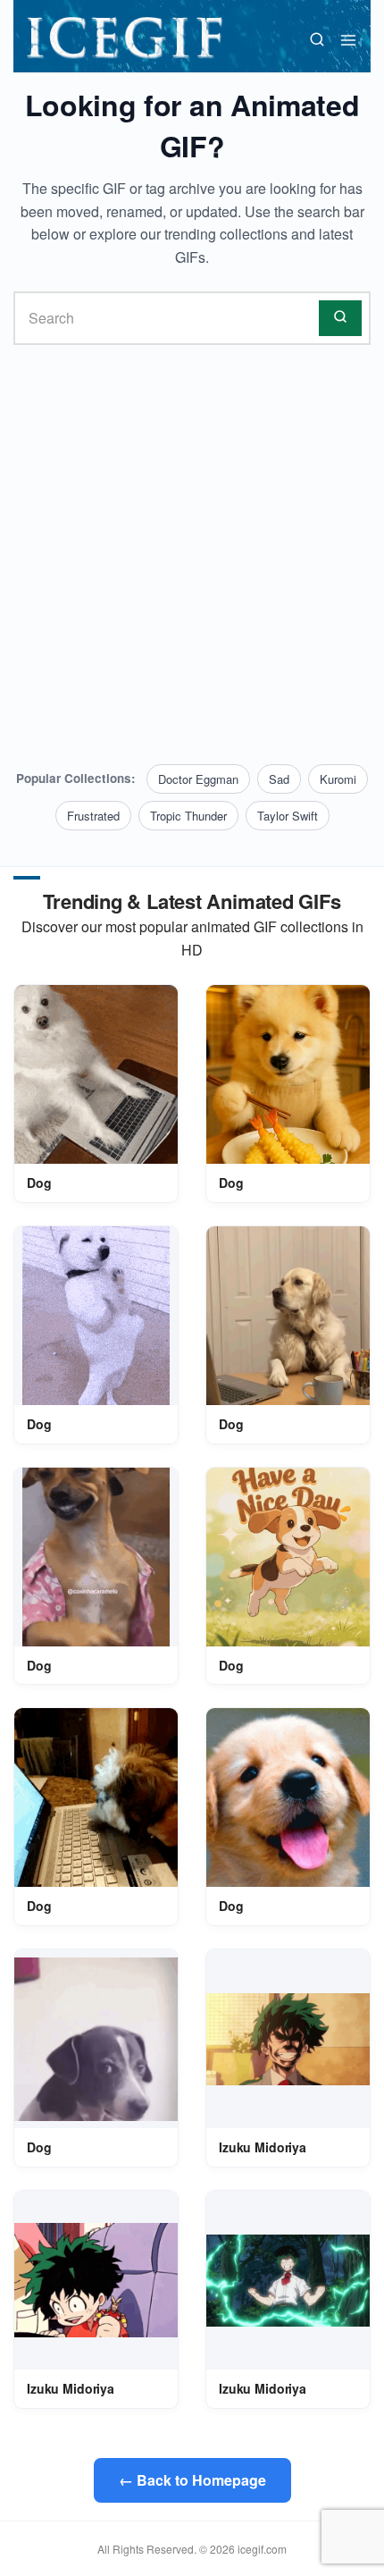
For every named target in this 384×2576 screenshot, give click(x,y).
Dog (39, 1183)
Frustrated (93, 816)
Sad (279, 779)
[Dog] (96, 1074)
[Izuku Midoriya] (288, 2039)
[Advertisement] (192, 555)
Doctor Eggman (198, 779)
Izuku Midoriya (263, 2147)
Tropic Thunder (188, 816)
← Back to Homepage (192, 2480)
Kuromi (338, 779)
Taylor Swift (288, 816)
